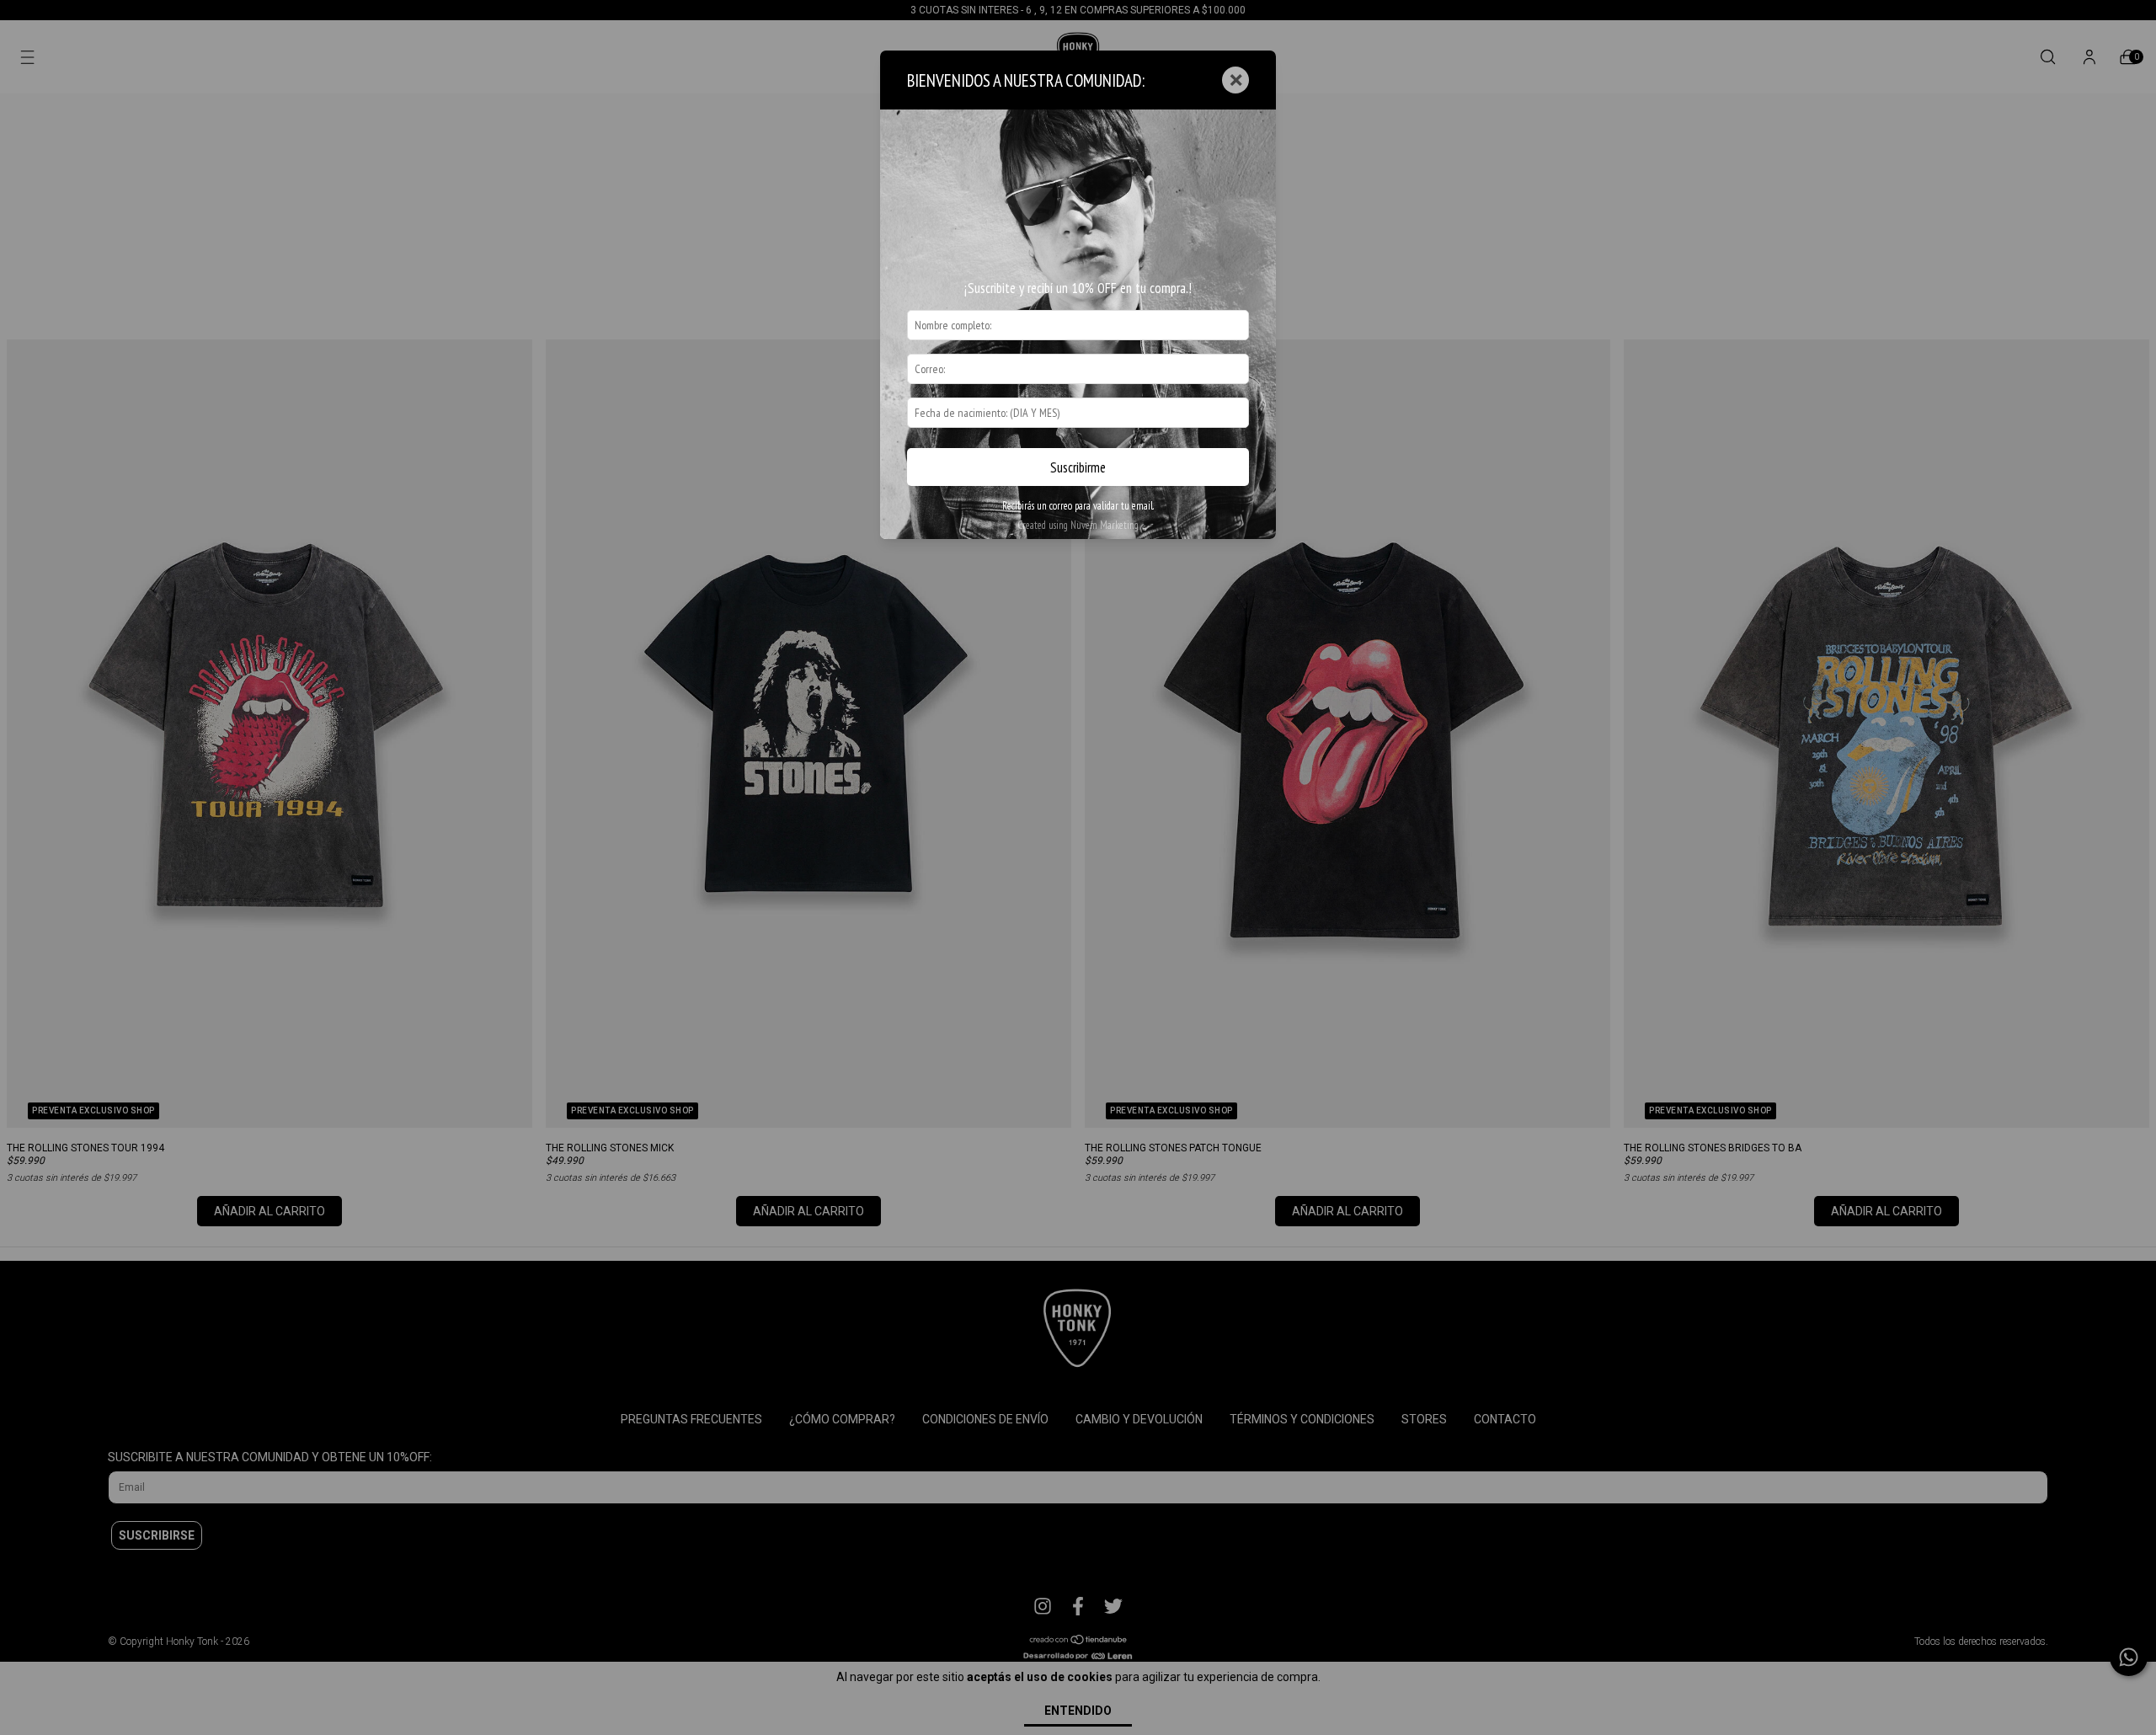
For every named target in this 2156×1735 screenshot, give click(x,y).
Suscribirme (1078, 467)
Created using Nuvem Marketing (1078, 525)
